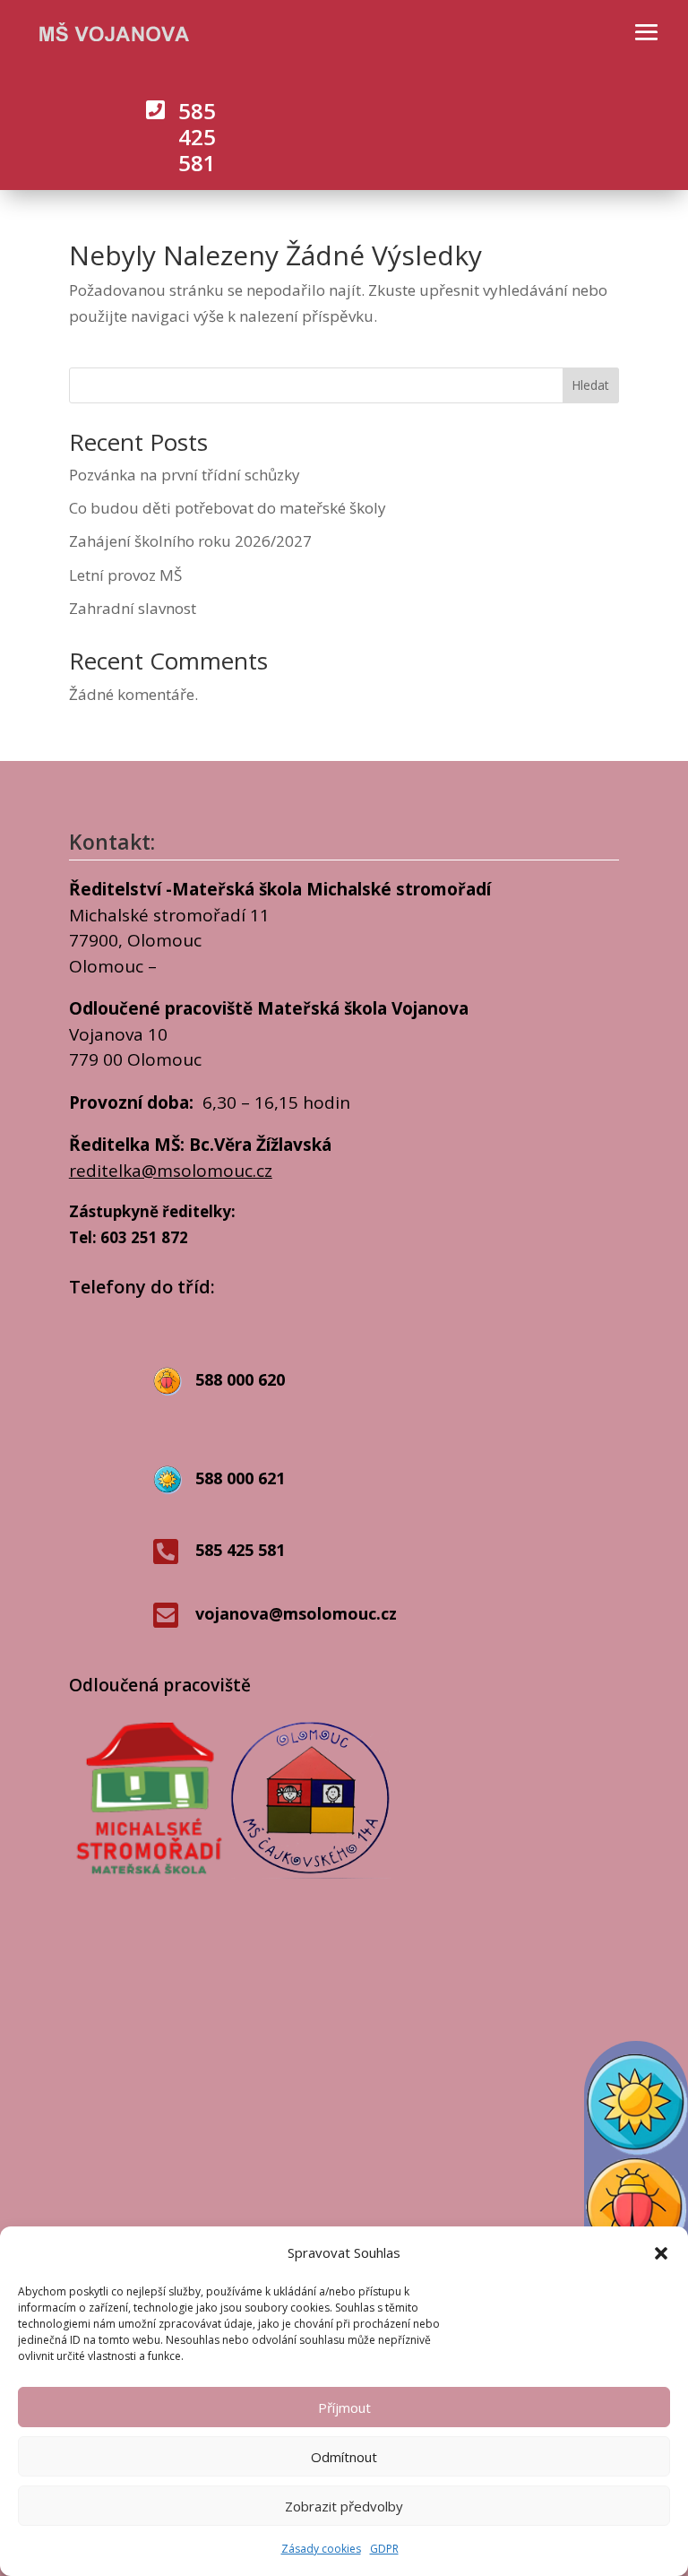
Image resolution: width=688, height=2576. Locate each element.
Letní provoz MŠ (125, 575)
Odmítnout (344, 2457)
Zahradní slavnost (133, 608)
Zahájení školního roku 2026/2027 (190, 541)
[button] (661, 2253)
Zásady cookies (321, 2549)
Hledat (590, 385)
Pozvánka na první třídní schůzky (185, 475)
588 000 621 (240, 1478)
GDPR (384, 2549)
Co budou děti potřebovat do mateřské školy (228, 508)
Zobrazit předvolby (344, 2506)
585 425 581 (197, 137)
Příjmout (344, 2407)
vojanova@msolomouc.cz (296, 1613)
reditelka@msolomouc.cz (171, 1171)
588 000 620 (240, 1379)
